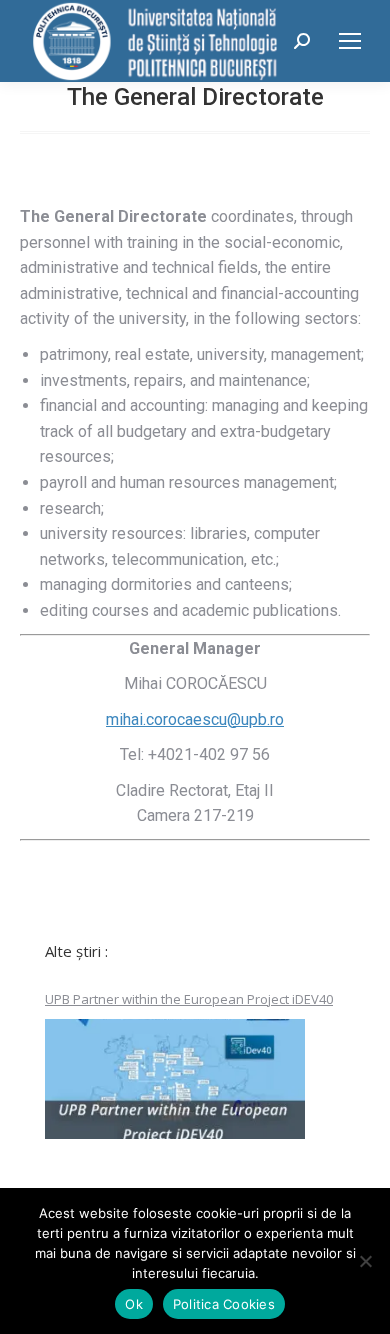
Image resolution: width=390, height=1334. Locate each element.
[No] (365, 1261)
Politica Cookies (224, 1304)
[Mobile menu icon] (350, 41)
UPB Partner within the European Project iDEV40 (189, 999)
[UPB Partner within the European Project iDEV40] (175, 1079)
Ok (134, 1304)
